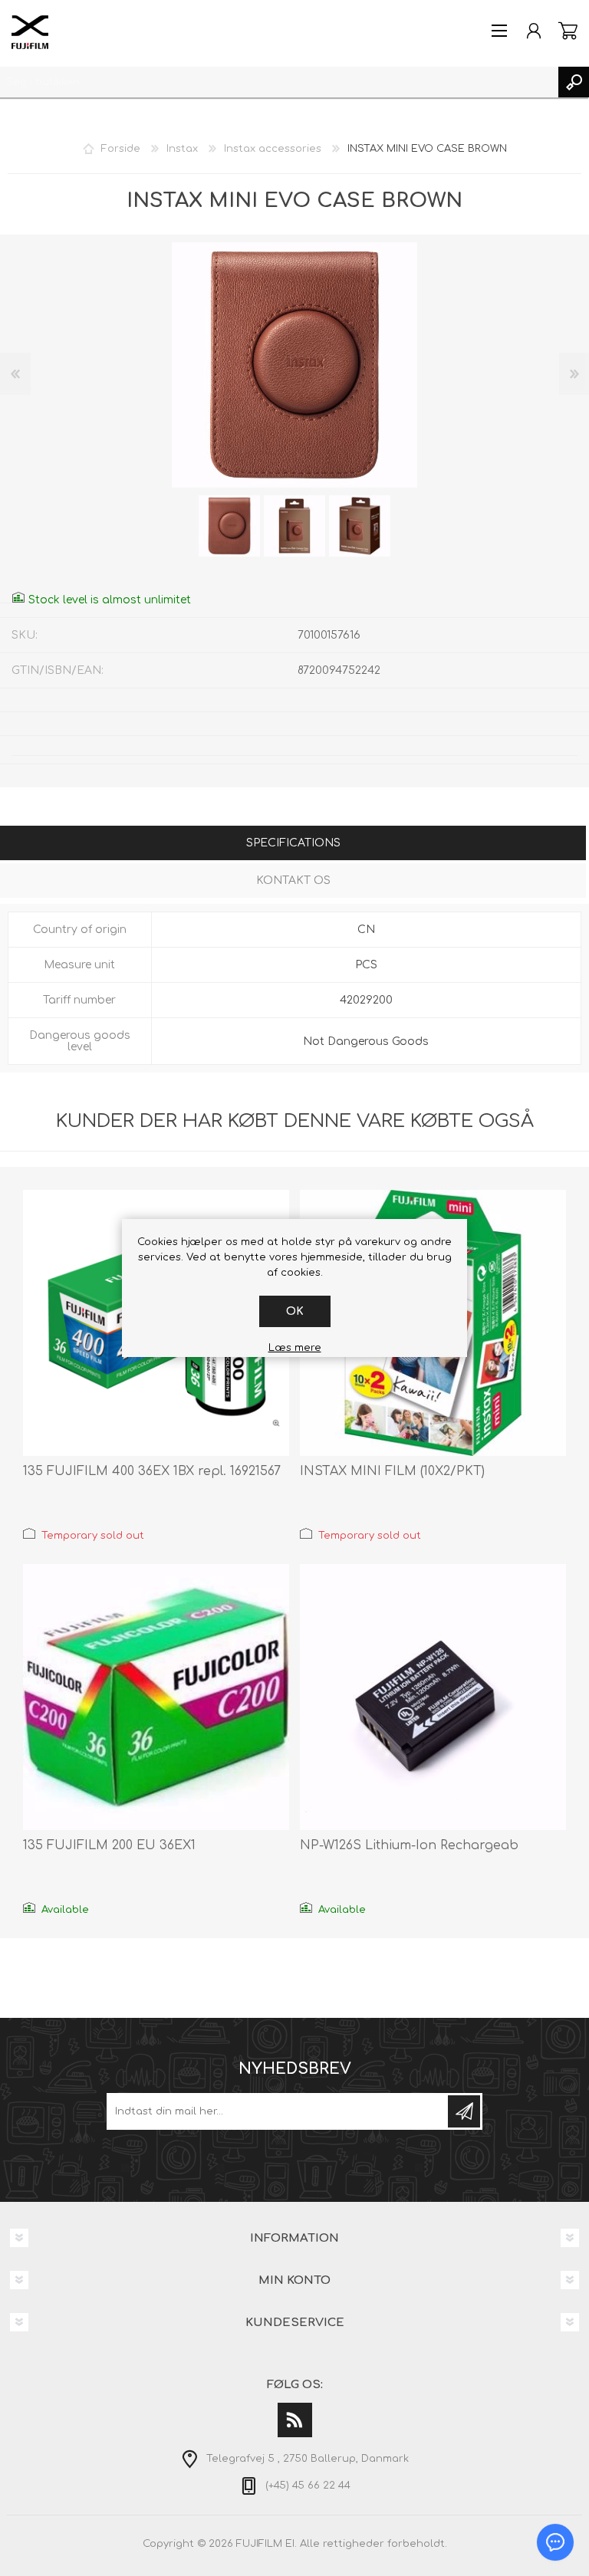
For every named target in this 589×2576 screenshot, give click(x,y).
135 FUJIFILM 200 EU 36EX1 (109, 1845)
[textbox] (279, 82)
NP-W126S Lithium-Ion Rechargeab (409, 1845)
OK (295, 1311)
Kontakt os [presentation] (293, 881)
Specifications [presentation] (293, 843)
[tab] (293, 844)
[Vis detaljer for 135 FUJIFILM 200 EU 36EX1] (156, 1697)
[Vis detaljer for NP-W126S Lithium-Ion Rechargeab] (433, 1697)
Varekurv (568, 31)
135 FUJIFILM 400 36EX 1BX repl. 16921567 (152, 1471)
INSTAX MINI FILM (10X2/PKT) (392, 1471)
